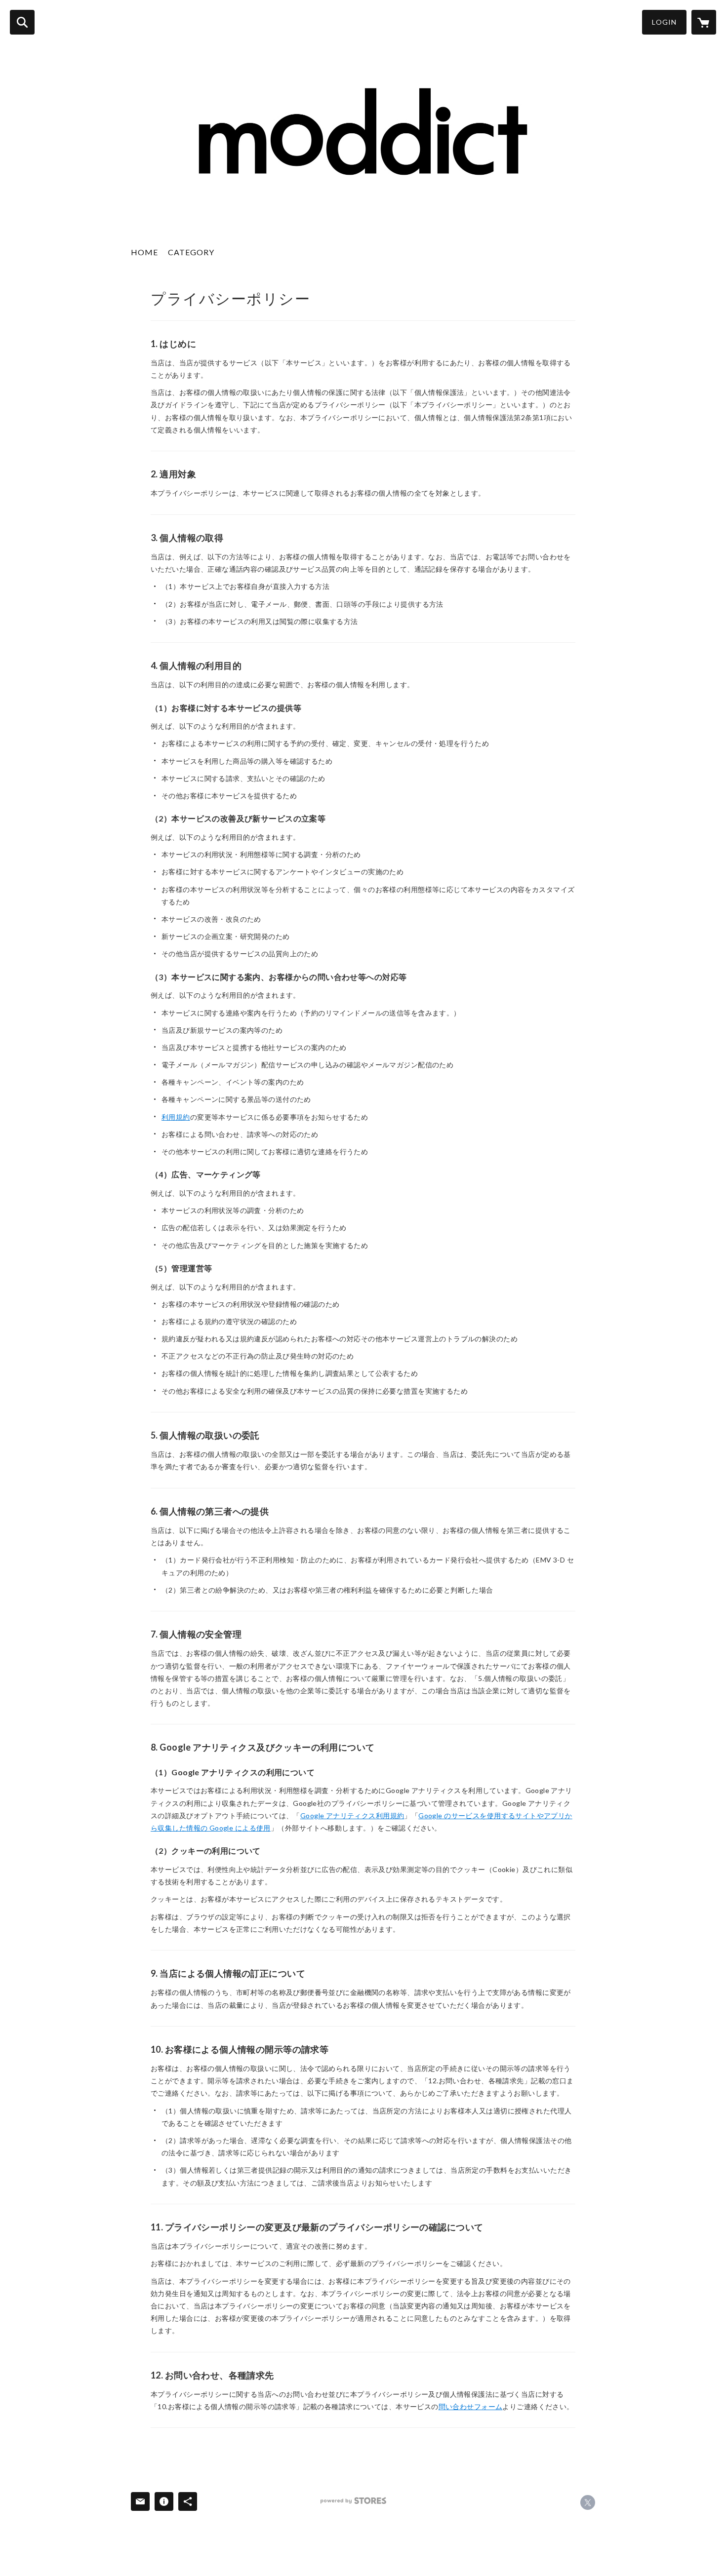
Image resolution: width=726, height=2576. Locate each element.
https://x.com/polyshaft (588, 2502)
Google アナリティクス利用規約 (352, 1815)
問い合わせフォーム (471, 2406)
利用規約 (176, 1117)
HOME (144, 252)
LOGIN (664, 22)
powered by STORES (353, 2501)
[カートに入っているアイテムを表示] (704, 22)
